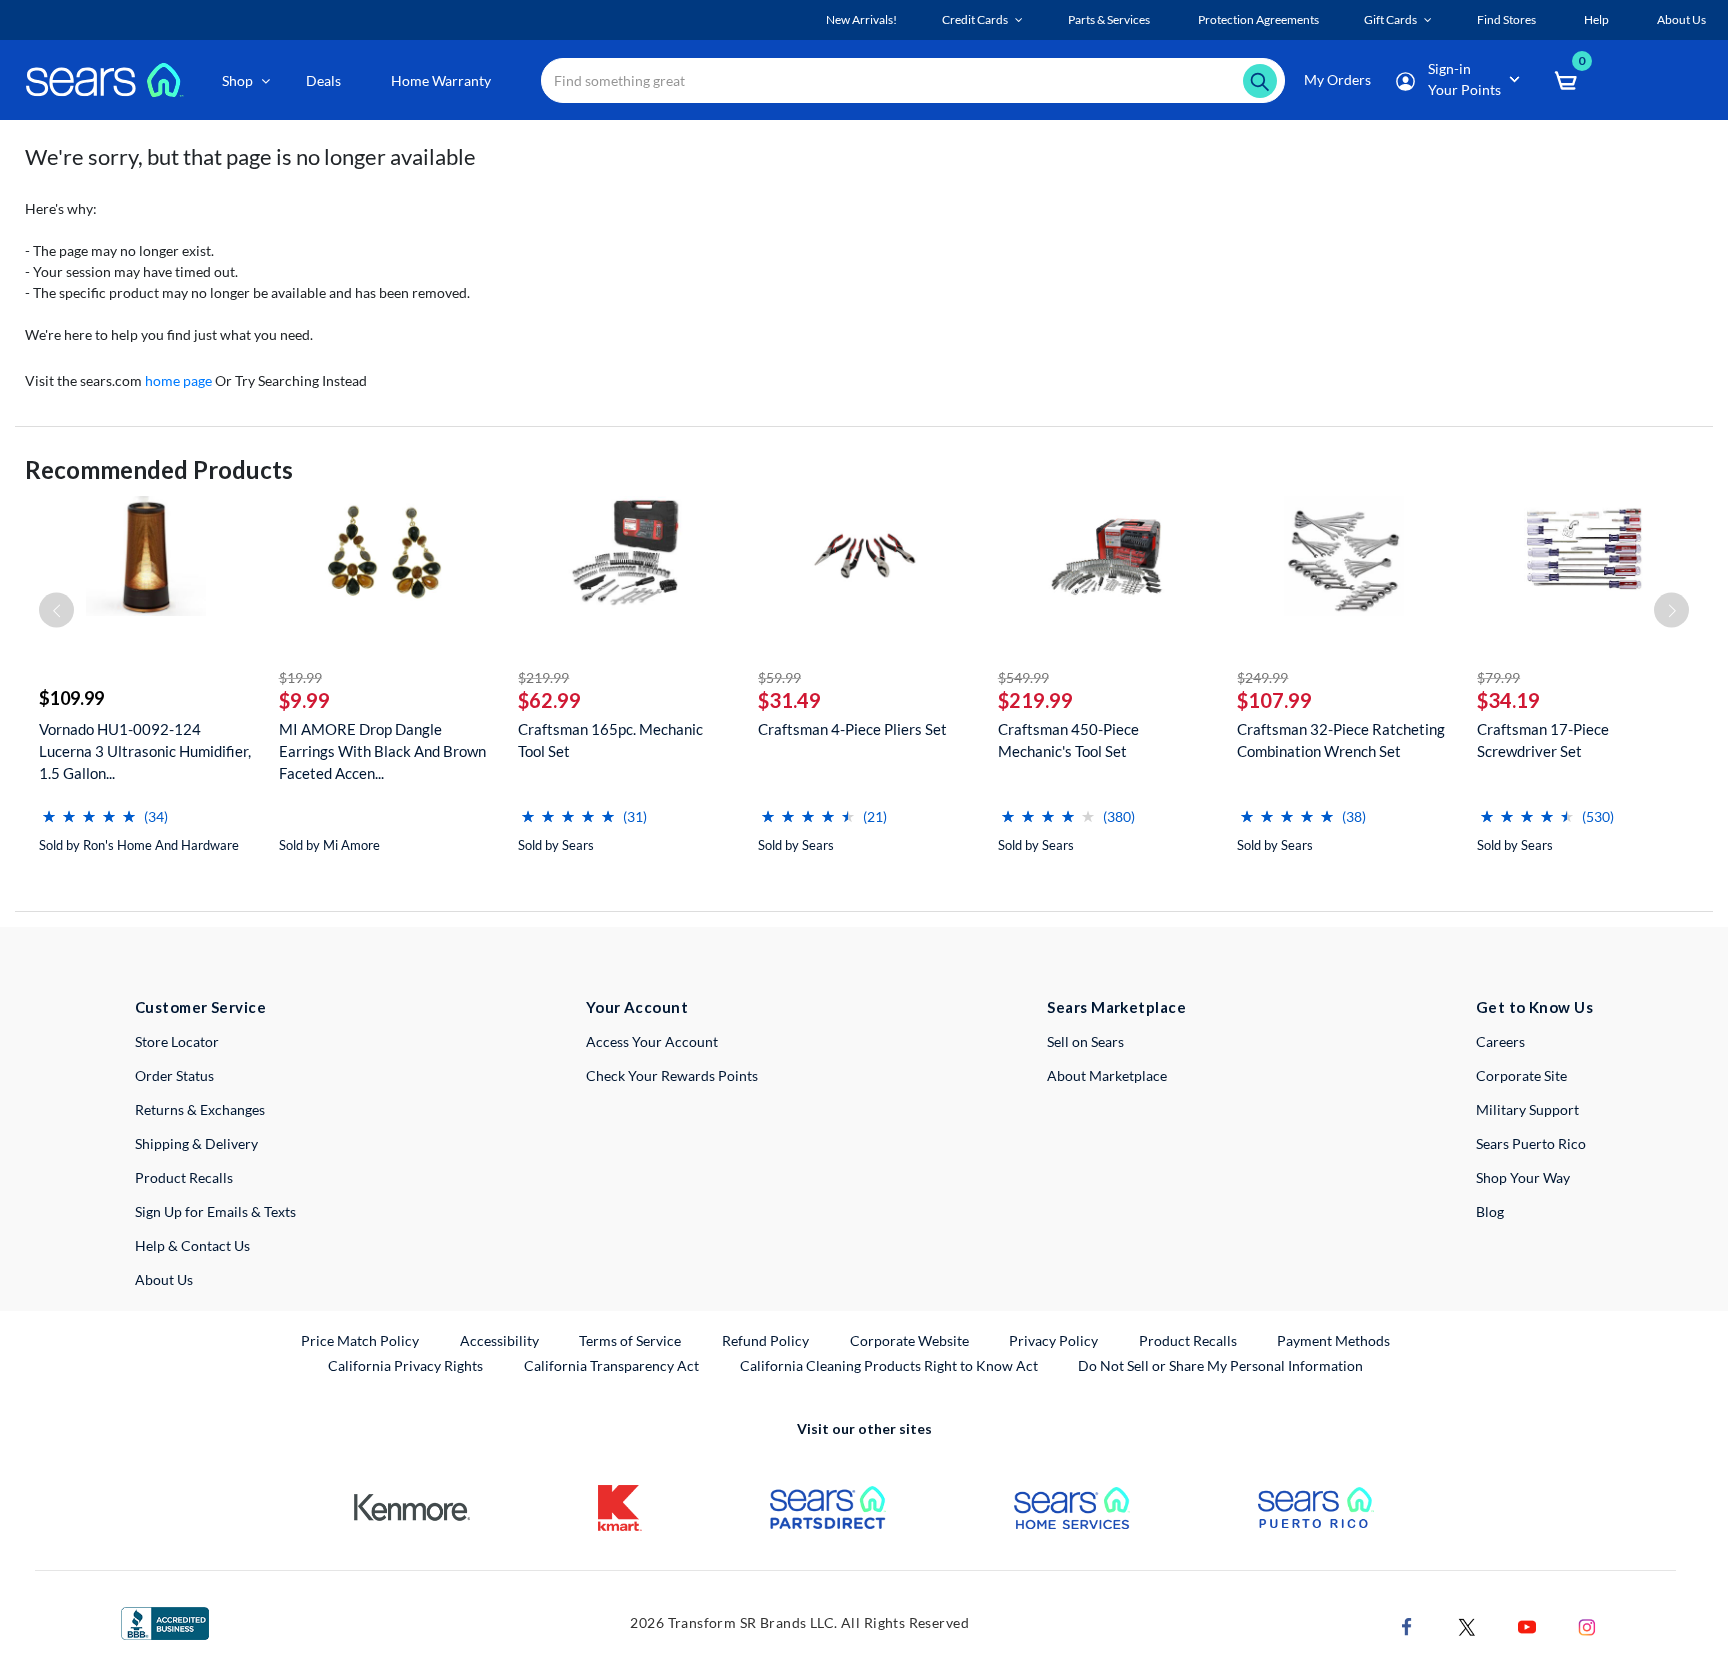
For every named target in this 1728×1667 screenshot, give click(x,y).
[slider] (89, 808)
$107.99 (1274, 700)
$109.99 (71, 698)
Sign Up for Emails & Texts (215, 1211)
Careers (1500, 1041)
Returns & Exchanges (200, 1109)
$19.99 (300, 677)
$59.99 (779, 677)
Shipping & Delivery (196, 1143)
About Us (164, 1279)
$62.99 (549, 700)
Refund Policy (765, 1340)
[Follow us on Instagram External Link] (1587, 1624)
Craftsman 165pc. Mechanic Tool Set (610, 740)
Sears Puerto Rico (1531, 1143)
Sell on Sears (1085, 1041)
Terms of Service (630, 1340)
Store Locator (177, 1041)
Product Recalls (184, 1177)
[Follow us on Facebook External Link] (1407, 1624)
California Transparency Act (611, 1365)
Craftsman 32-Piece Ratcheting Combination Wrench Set (1341, 740)
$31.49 (789, 700)
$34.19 (1508, 700)
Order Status (174, 1075)
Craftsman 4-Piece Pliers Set (852, 729)
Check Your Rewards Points (672, 1075)
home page (178, 380)
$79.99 (1498, 677)
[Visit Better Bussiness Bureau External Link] (165, 1621)
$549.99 (1023, 677)
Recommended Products (159, 469)
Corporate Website (910, 1340)
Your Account (637, 1007)
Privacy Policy (1053, 1340)
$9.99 (304, 700)
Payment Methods (1333, 1340)
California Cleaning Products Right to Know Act (889, 1365)
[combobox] (913, 80)
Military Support (1527, 1109)
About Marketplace (1107, 1075)
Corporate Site (1521, 1075)
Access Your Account (652, 1041)
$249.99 (1262, 677)
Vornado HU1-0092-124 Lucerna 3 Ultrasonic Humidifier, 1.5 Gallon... (145, 751)
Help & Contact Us (192, 1245)
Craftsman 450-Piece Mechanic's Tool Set (1068, 740)
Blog (1490, 1211)
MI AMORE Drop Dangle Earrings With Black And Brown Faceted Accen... (382, 751)
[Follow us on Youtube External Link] (1527, 1624)
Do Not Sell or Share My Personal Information (1220, 1365)
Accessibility (499, 1340)
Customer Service (200, 1007)
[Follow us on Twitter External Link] (1467, 1624)
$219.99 (543, 677)
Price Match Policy (360, 1340)
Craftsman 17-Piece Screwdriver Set (1543, 740)
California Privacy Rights (405, 1365)
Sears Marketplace (1116, 1007)
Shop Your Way (1523, 1177)
